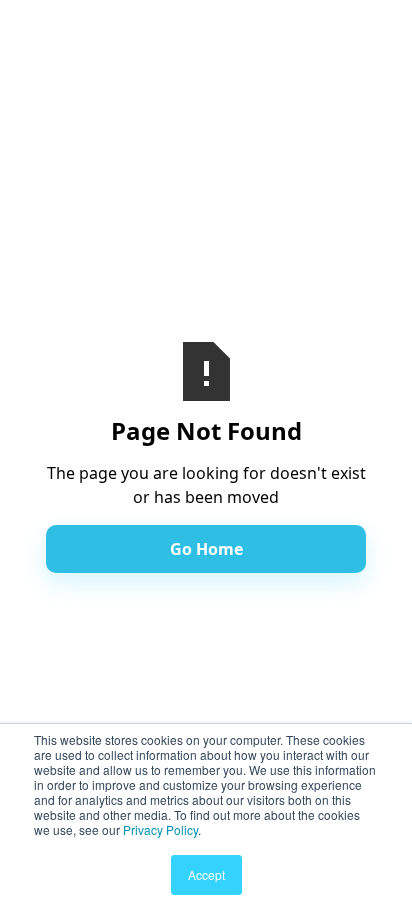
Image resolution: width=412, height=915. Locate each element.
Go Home (206, 549)
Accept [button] (206, 874)
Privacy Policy (160, 829)
